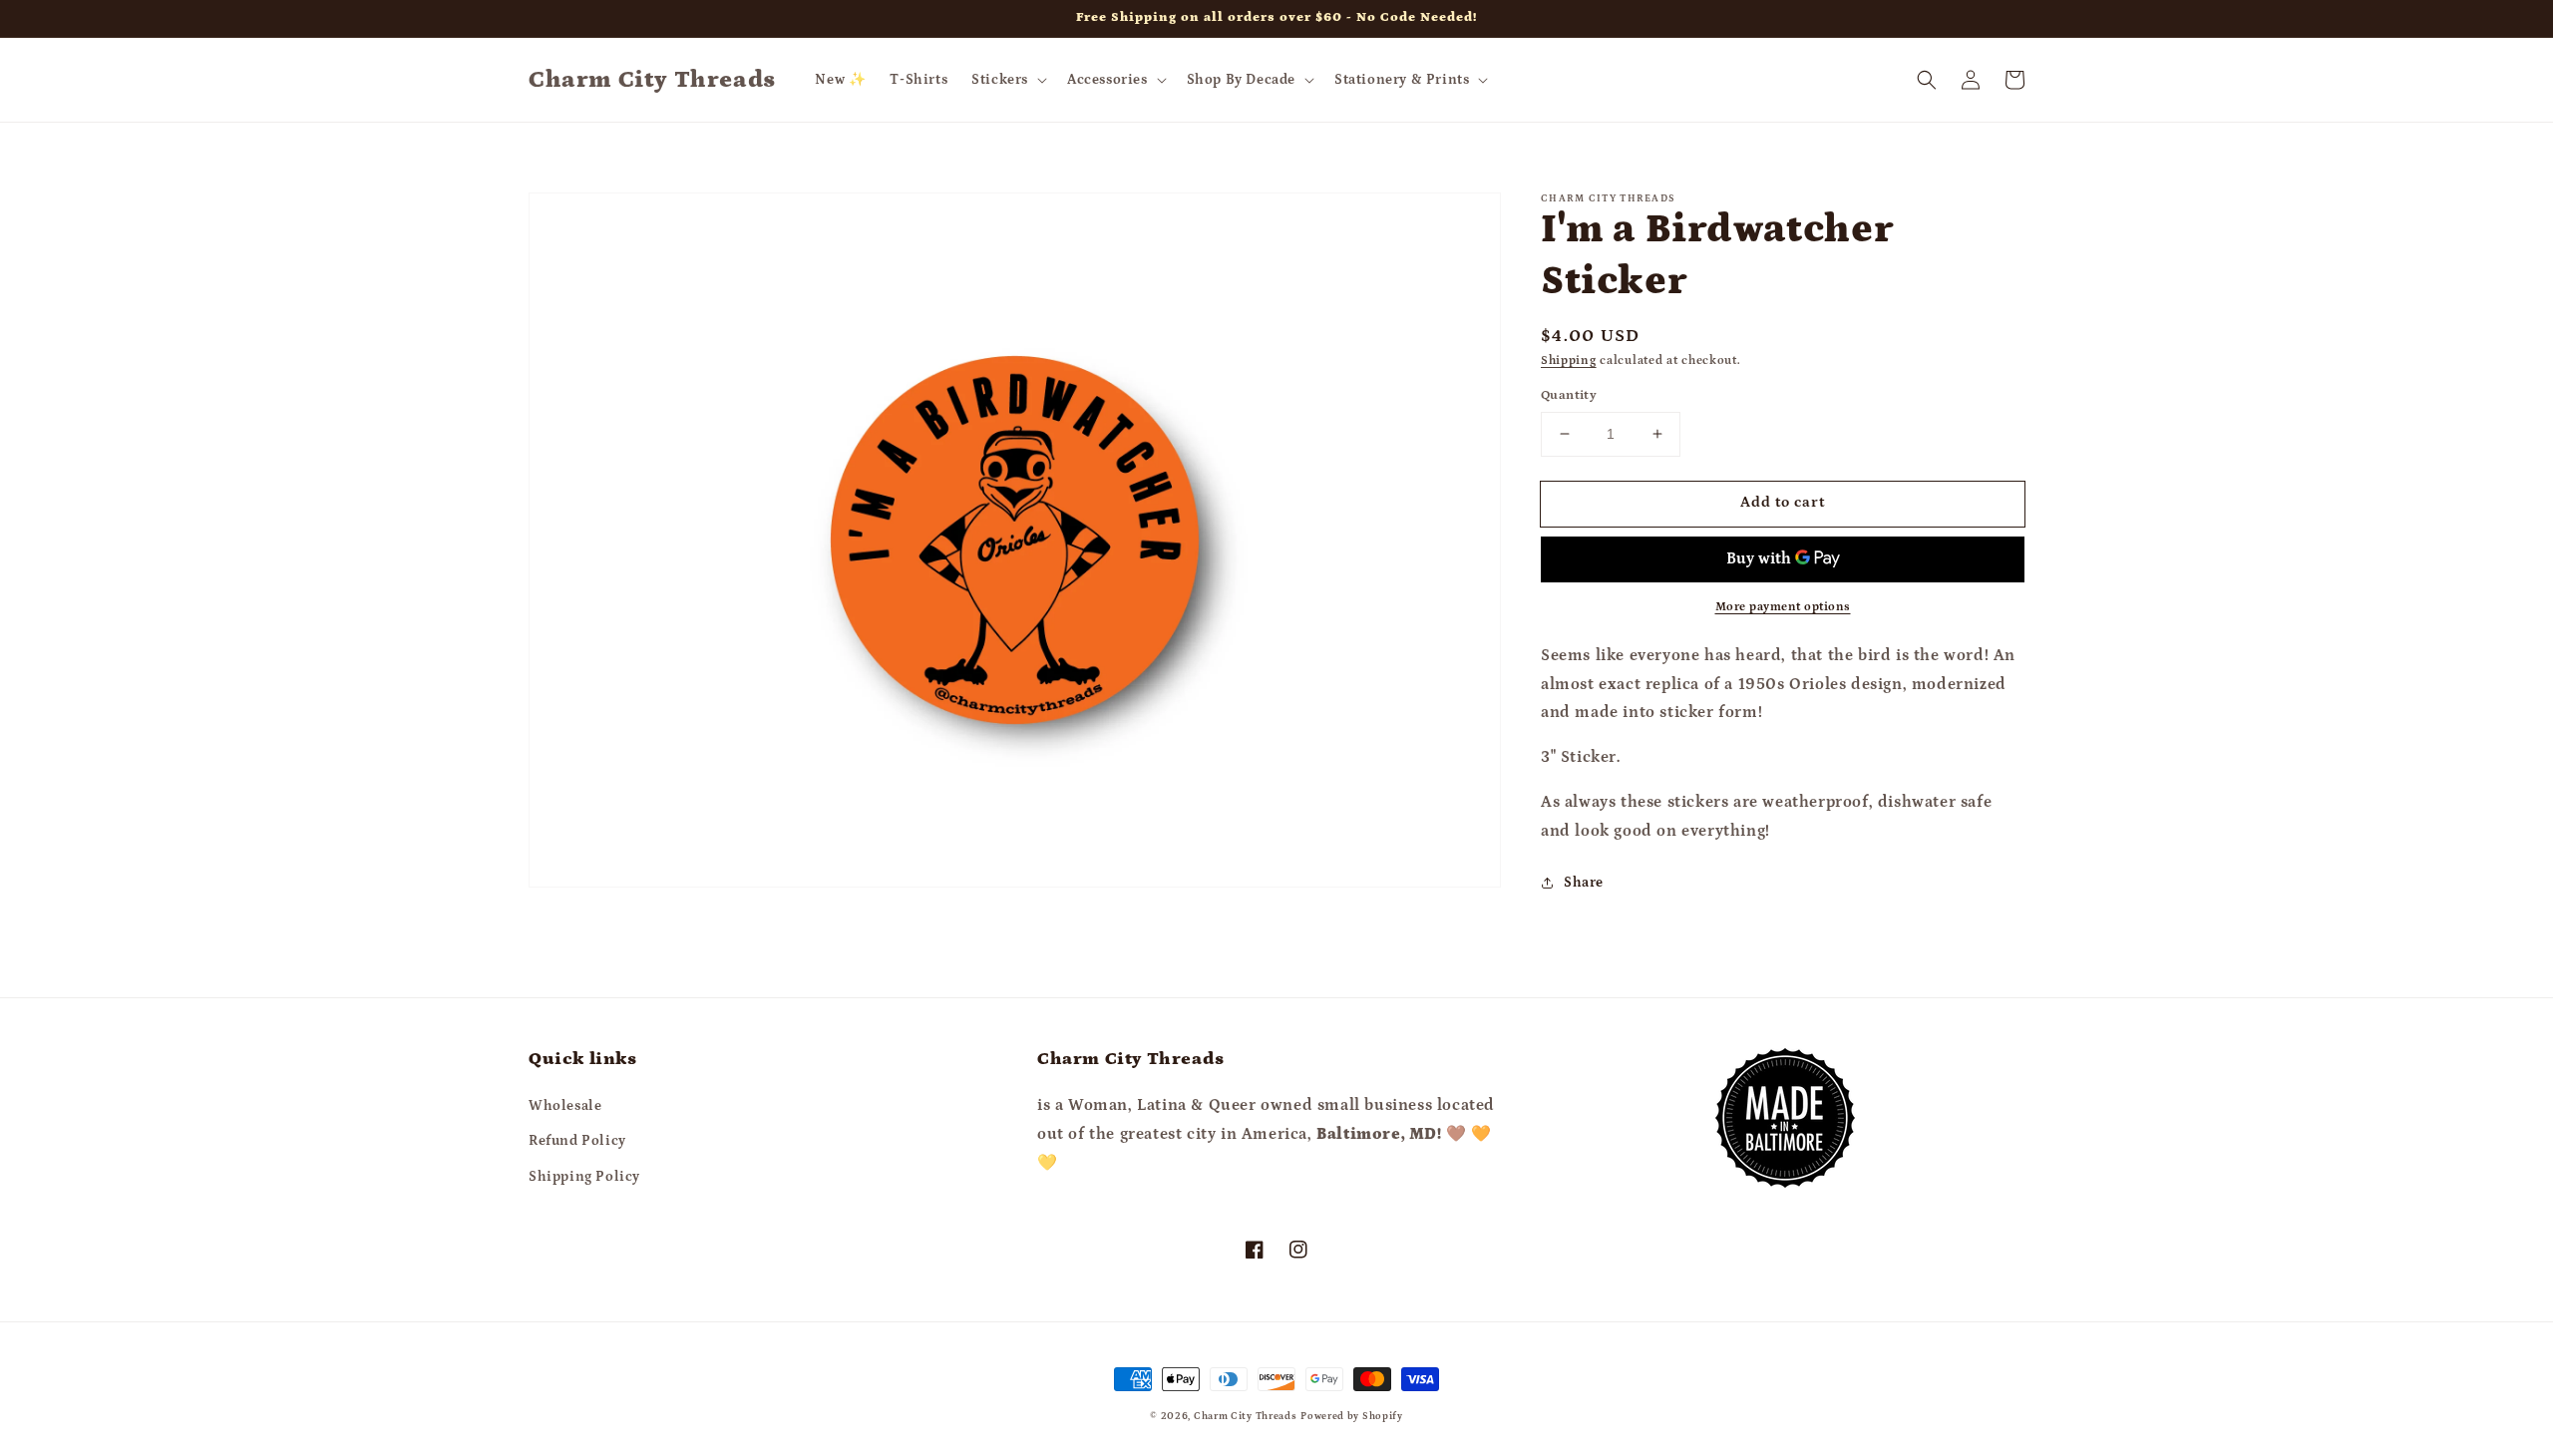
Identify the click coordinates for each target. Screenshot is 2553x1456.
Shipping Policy (584, 1177)
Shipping (1569, 361)
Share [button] (1584, 883)
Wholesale (565, 1106)
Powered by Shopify (1352, 1416)
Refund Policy (577, 1141)
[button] (1007, 80)
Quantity (1569, 395)
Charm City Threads (1246, 1416)
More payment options (1783, 607)
